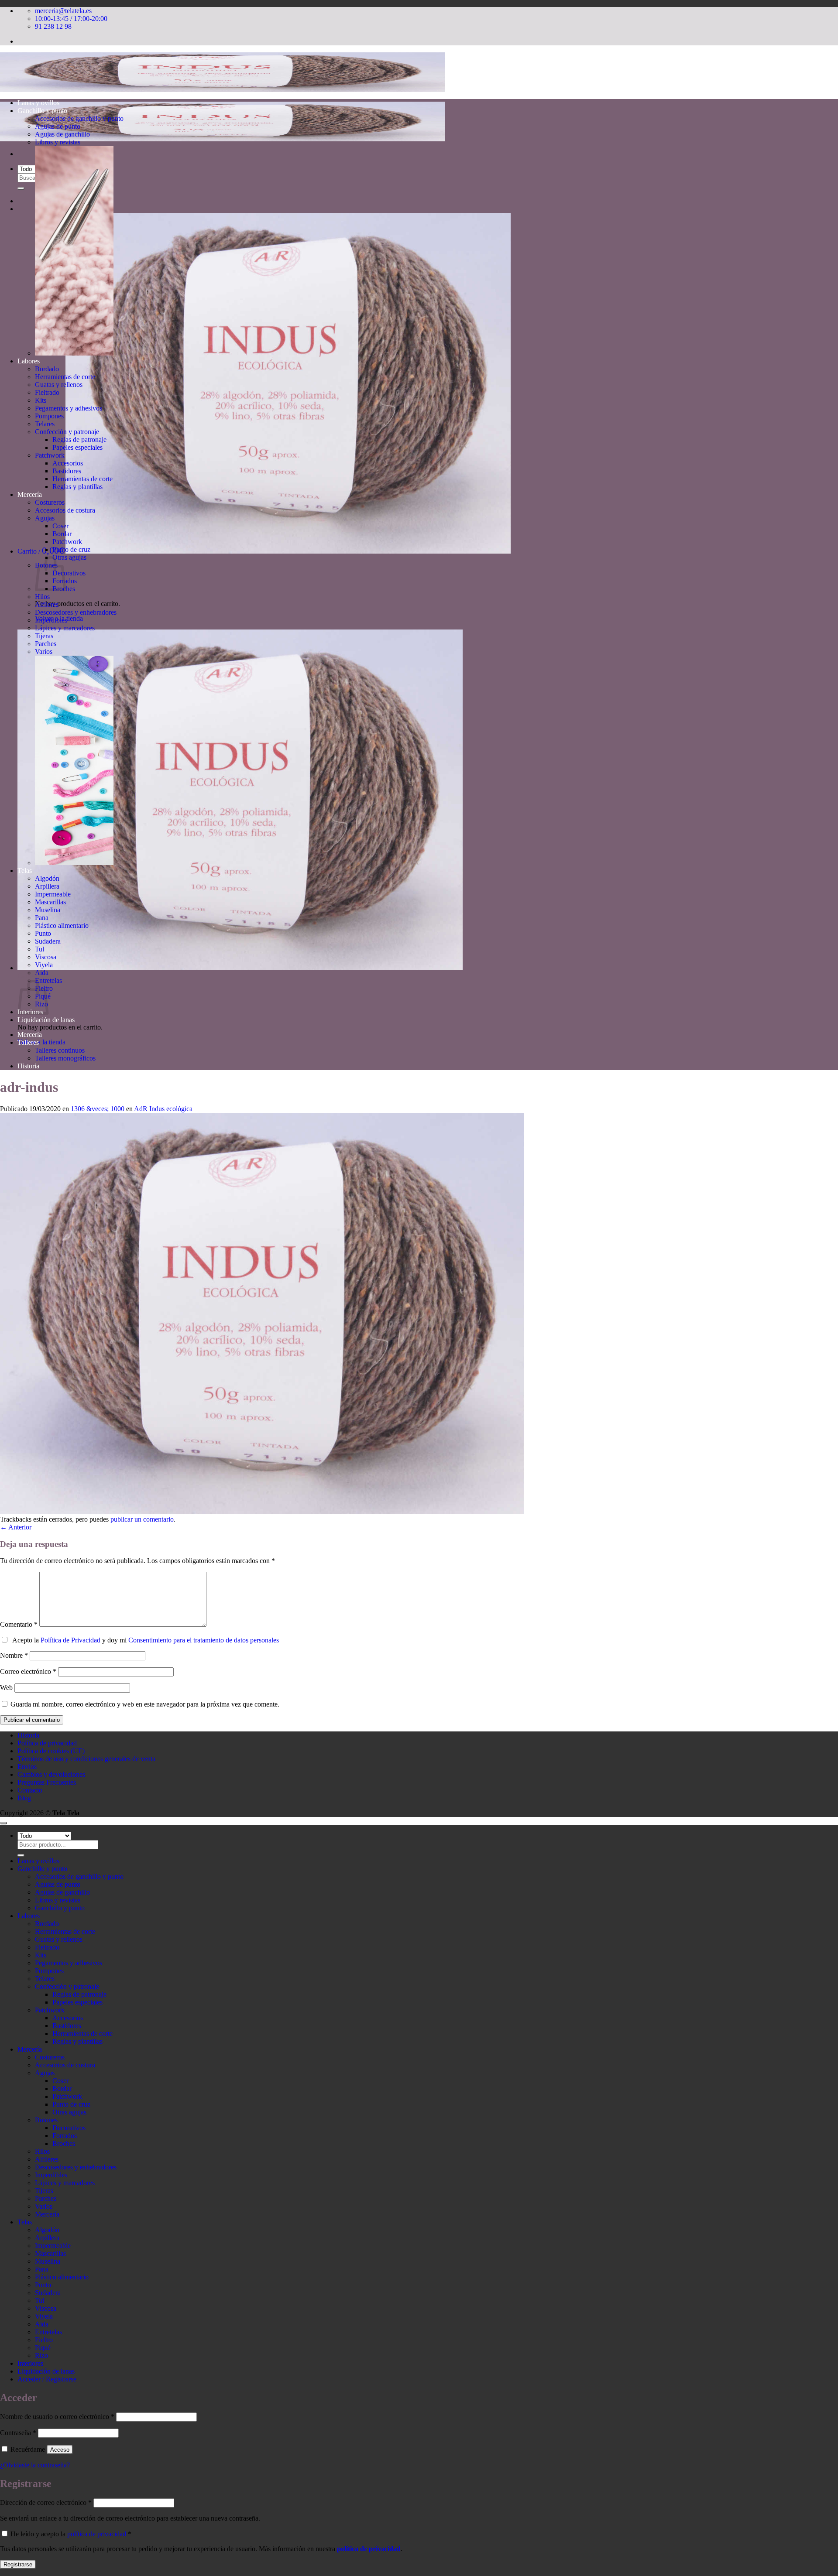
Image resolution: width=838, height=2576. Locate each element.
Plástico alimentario (62, 925)
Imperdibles (51, 620)
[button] (264, 551)
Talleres (28, 1042)
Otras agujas (69, 557)
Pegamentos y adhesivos (69, 408)
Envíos (27, 1767)
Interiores (30, 2363)
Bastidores (67, 471)
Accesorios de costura (65, 510)
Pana (42, 918)
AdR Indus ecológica (163, 1109)
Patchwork (50, 455)
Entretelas (48, 2332)
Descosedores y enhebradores (76, 612)
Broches (64, 2143)
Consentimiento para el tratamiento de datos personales (204, 1640)
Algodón (47, 878)
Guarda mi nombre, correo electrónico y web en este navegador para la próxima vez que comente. (145, 1704)
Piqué (43, 2348)
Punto (43, 933)
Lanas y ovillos (38, 103)
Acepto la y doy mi (144, 1640)
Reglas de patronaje (79, 440)
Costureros (50, 502)
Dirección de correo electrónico (46, 2502)
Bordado (47, 369)
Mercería (30, 494)
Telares (45, 424)
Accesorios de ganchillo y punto (79, 118)
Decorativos (69, 573)
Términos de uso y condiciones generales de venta (86, 1759)
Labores (29, 361)
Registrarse (18, 2564)
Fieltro (44, 2340)
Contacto (30, 1790)
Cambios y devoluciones (51, 1774)
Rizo (41, 2355)
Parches (46, 644)
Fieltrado (47, 392)
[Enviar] (21, 188)
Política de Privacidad (70, 1640)
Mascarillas (50, 902)
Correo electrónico (28, 1671)
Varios (44, 652)
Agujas (45, 518)
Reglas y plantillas (77, 487)
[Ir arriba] (3, 1823)
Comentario (19, 1624)
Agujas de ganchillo (62, 134)
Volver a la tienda (41, 1042)
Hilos (42, 597)
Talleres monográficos (65, 1058)
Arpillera (47, 886)
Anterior (16, 1527)
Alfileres (47, 604)
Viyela (44, 965)
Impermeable (53, 894)
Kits (41, 400)
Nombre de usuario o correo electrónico (57, 2417)
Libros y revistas (58, 142)
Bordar (62, 534)
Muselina (48, 910)
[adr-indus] (262, 1511)
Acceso (60, 2450)
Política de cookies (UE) (51, 1751)
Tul (39, 949)
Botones (46, 2120)
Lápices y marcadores (65, 628)
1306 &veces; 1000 (98, 1109)
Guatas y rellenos (59, 385)
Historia (28, 1066)
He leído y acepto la (70, 2534)
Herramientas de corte (65, 377)
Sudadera (48, 941)
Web (6, 1688)
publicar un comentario (142, 1519)
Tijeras (44, 636)
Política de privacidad (47, 1743)
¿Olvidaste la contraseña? (35, 2465)
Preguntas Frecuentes (47, 1782)
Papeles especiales (77, 447)
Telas (25, 871)
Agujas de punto (58, 126)
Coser (60, 526)
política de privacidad (97, 2534)
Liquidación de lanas (46, 1020)
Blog (24, 1798)
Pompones (49, 416)
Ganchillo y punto (42, 111)
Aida (42, 973)
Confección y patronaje (67, 432)
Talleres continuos (60, 1050)
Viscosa (46, 957)
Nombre (14, 1655)
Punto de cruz (71, 549)
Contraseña (18, 2433)
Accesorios (68, 463)
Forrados (65, 2136)
